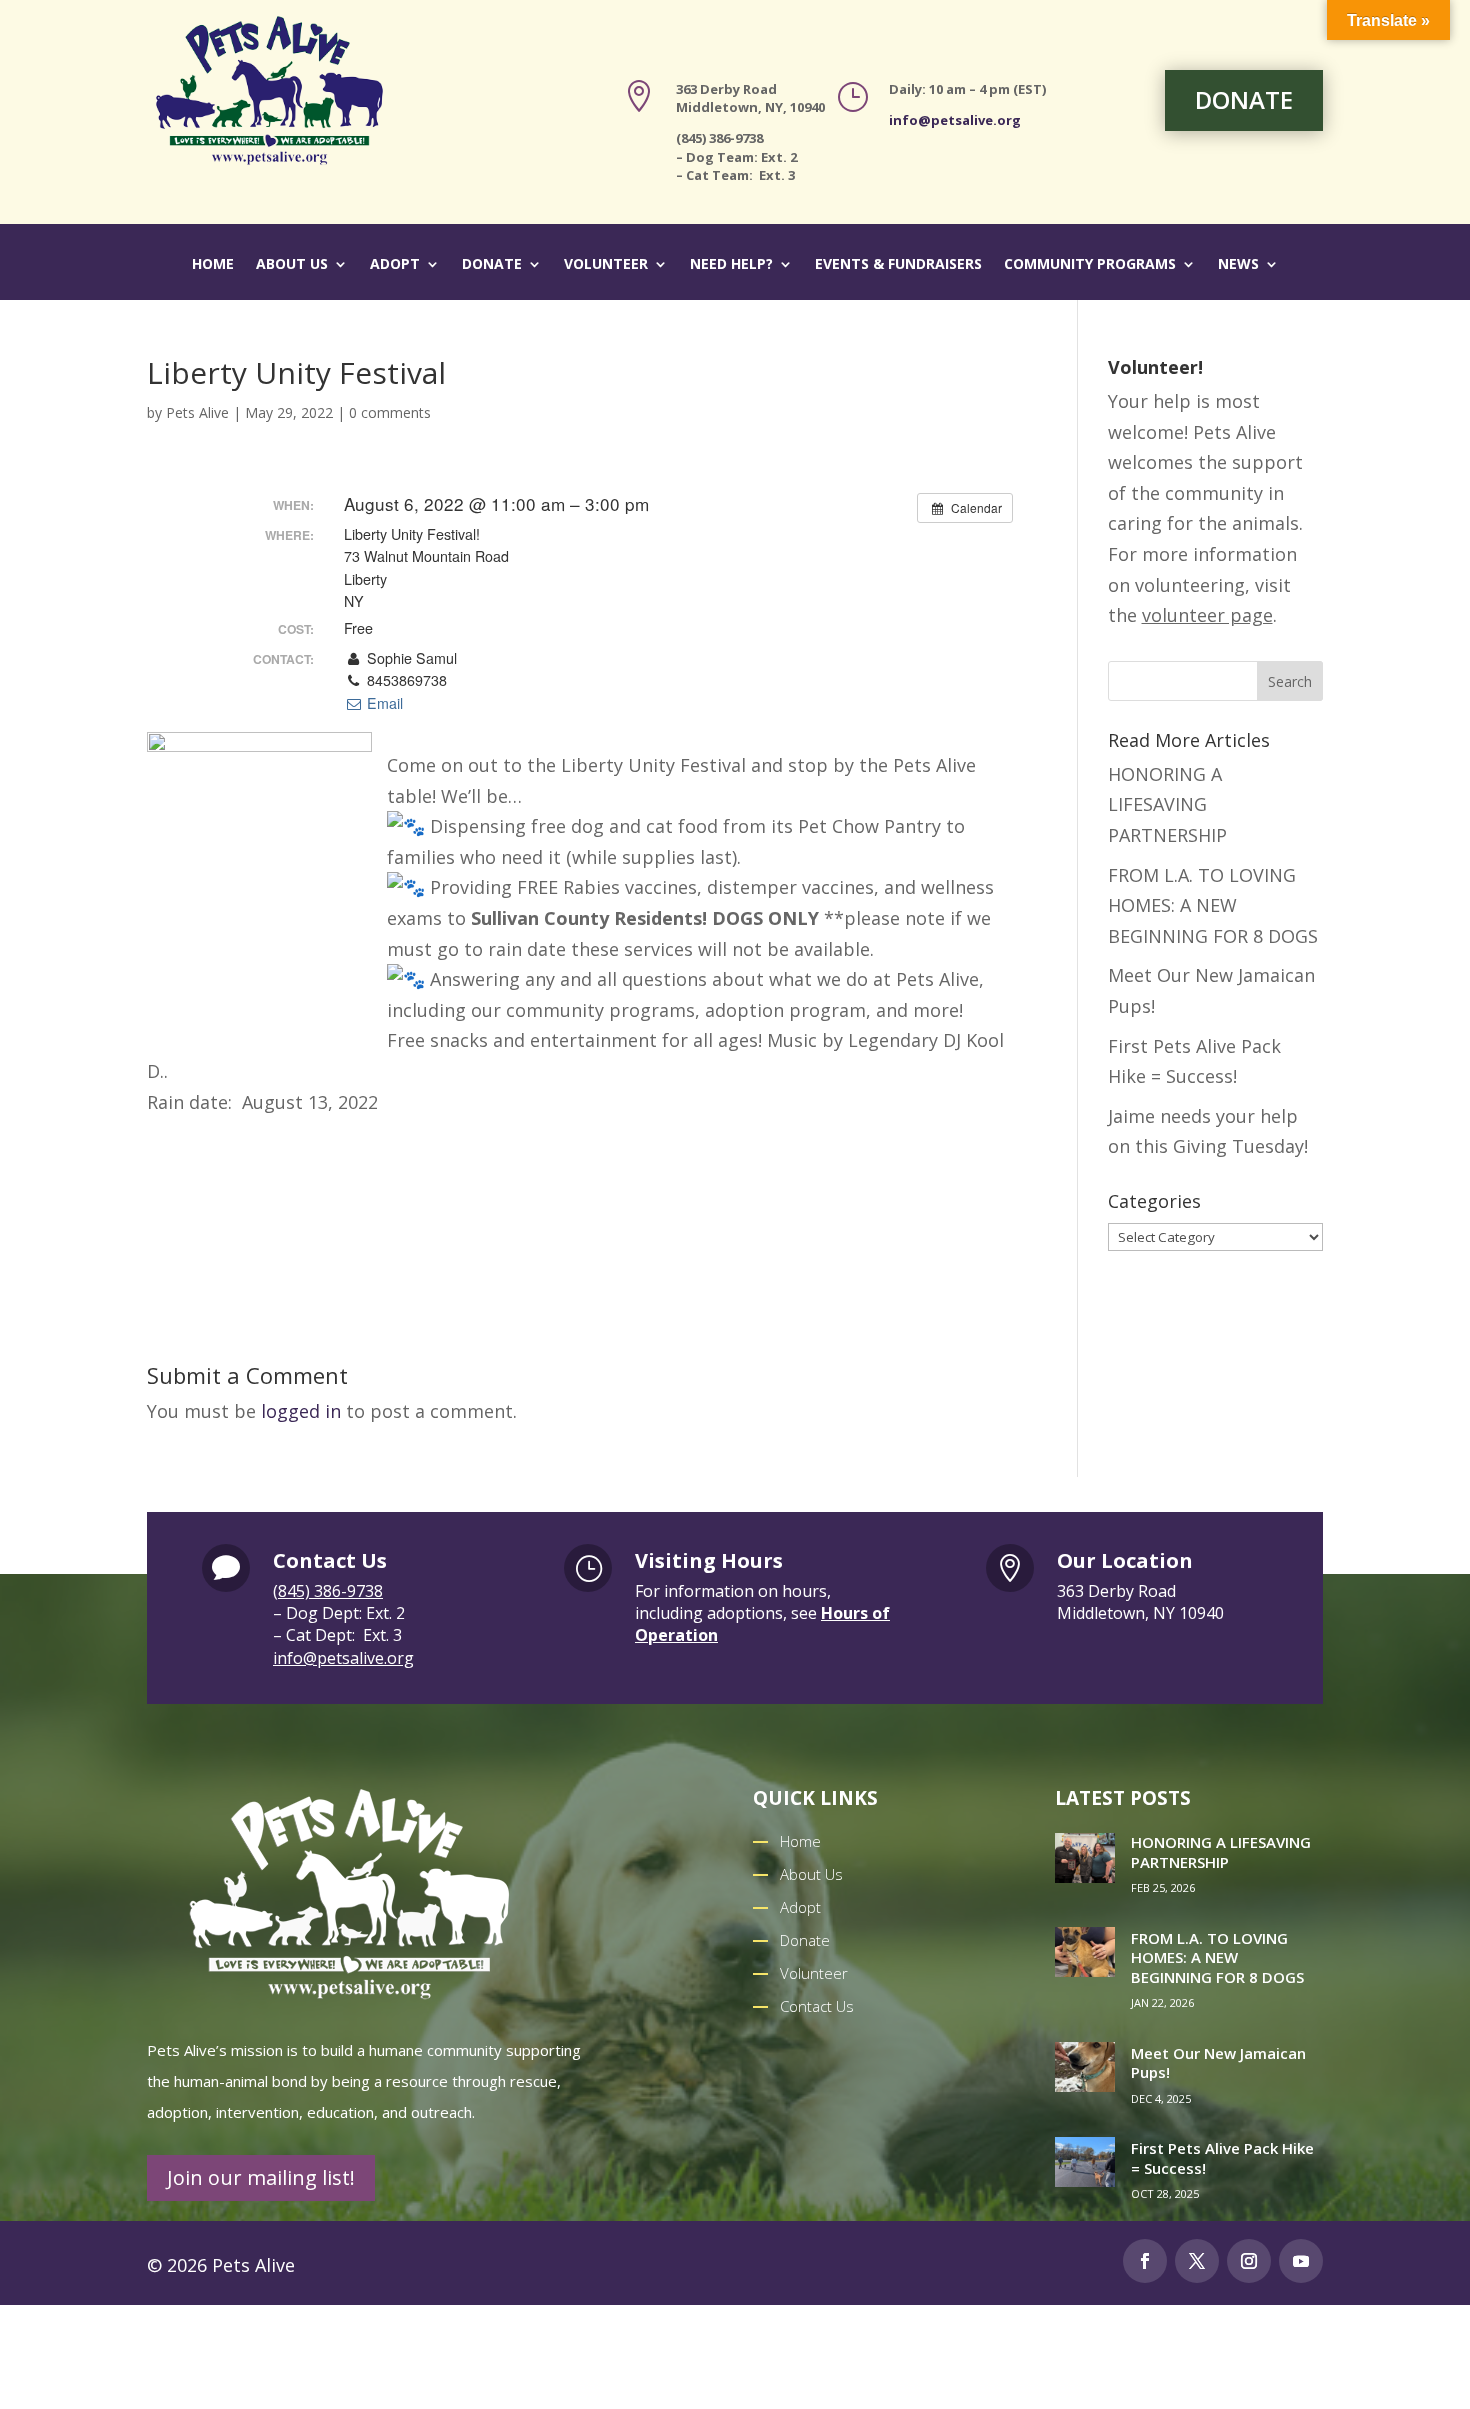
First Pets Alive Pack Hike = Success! (1222, 2158)
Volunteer (606, 265)
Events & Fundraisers (898, 265)
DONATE (1244, 99)
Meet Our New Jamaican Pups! (1218, 2063)
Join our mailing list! (261, 2177)
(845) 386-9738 (328, 1591)
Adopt (395, 265)
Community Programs (1090, 265)
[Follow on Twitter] (1197, 2261)
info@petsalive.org (955, 120)
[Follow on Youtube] (1301, 2261)
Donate (492, 265)
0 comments (390, 412)
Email (382, 703)
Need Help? (731, 265)
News (1238, 265)
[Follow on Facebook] (1145, 2261)
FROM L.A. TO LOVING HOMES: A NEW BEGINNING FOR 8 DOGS (1213, 905)
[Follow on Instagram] (1249, 2261)
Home (213, 265)
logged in (301, 1411)
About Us (292, 265)
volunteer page (1207, 615)
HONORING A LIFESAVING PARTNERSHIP (1167, 804)
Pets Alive (197, 412)
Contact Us (817, 2006)
